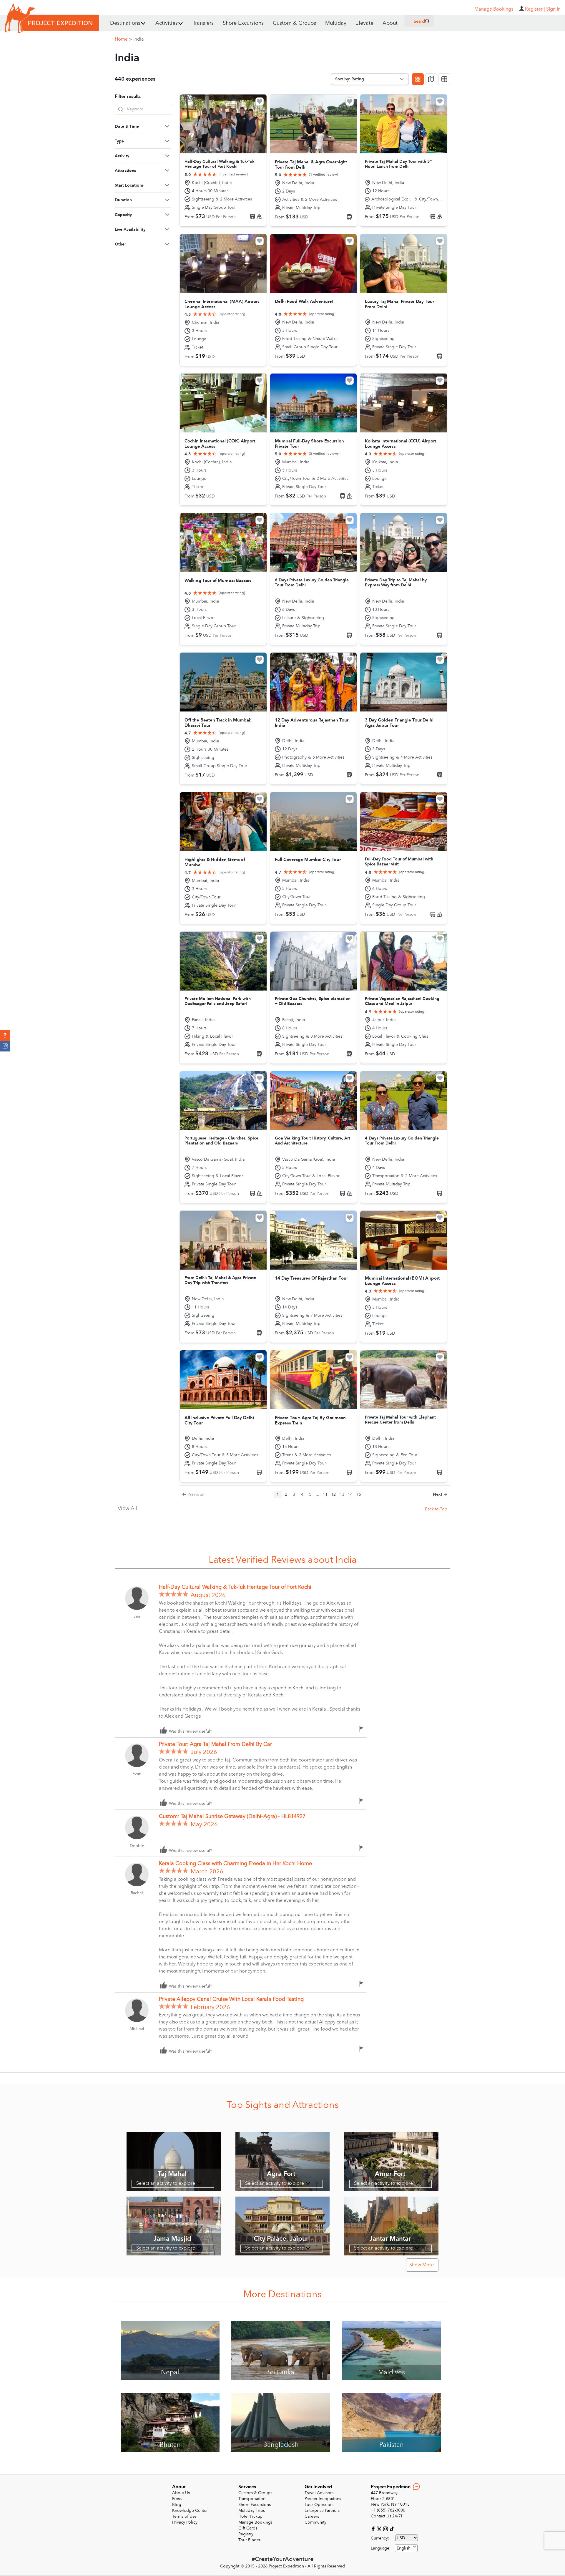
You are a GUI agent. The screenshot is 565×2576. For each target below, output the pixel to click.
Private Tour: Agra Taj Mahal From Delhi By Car (215, 1744)
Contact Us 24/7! (387, 2516)
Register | (535, 9)
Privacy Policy (185, 2522)
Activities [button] (167, 23)
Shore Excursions (243, 23)
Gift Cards (248, 2528)
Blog (177, 2505)
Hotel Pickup (250, 2516)
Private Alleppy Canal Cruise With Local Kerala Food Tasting (231, 1999)
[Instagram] (386, 2529)
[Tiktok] (392, 2529)
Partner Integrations (323, 2499)
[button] (5, 1036)
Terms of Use (184, 2516)
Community (315, 2522)
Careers (312, 2516)
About (390, 23)
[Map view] (431, 79)
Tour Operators (319, 2505)
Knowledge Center (190, 2511)
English (404, 2548)
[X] (380, 2529)
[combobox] (406, 2548)
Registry (246, 2534)
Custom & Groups (294, 23)
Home (123, 39)
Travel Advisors (319, 2493)
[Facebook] (374, 2529)
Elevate (364, 23)
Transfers (203, 23)
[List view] (444, 79)
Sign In (553, 9)
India (139, 39)
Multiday (336, 23)
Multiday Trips (252, 2511)
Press (177, 2499)
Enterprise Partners (322, 2511)
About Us (181, 2493)
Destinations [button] (125, 23)
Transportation (252, 2499)
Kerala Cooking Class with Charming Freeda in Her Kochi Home (235, 1863)
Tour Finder (249, 2540)
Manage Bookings (255, 2522)
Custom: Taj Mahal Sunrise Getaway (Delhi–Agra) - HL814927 (232, 1816)
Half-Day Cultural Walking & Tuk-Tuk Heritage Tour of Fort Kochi (235, 1587)
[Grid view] (418, 79)
